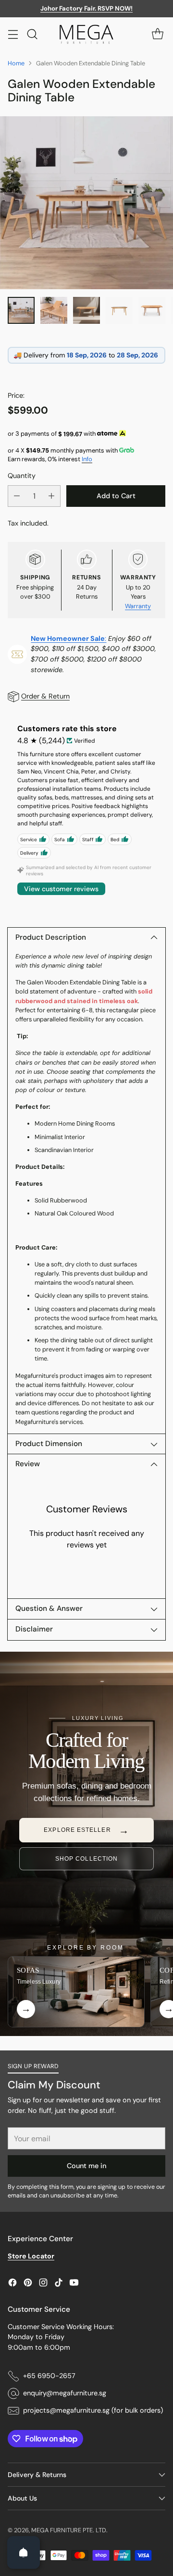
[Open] (24, 2552)
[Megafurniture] (86, 34)
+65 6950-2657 (49, 2376)
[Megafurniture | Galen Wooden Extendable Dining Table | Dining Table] (86, 203)
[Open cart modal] (157, 34)
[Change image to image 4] (119, 310)
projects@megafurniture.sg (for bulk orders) (93, 2410)
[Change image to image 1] (21, 310)
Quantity (22, 476)
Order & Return (45, 696)
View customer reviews (61, 889)
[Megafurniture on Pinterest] (28, 2284)
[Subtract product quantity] (17, 496)
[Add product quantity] (51, 496)
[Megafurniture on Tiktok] (59, 2284)
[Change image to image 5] (152, 310)
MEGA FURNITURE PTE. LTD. (69, 2530)
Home (16, 63)
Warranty (138, 606)
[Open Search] (32, 34)
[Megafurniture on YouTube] (74, 2284)
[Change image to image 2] (54, 310)
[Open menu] (13, 34)
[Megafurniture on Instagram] (43, 2284)
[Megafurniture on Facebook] (12, 2284)
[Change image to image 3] (86, 310)
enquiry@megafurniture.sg (65, 2393)
